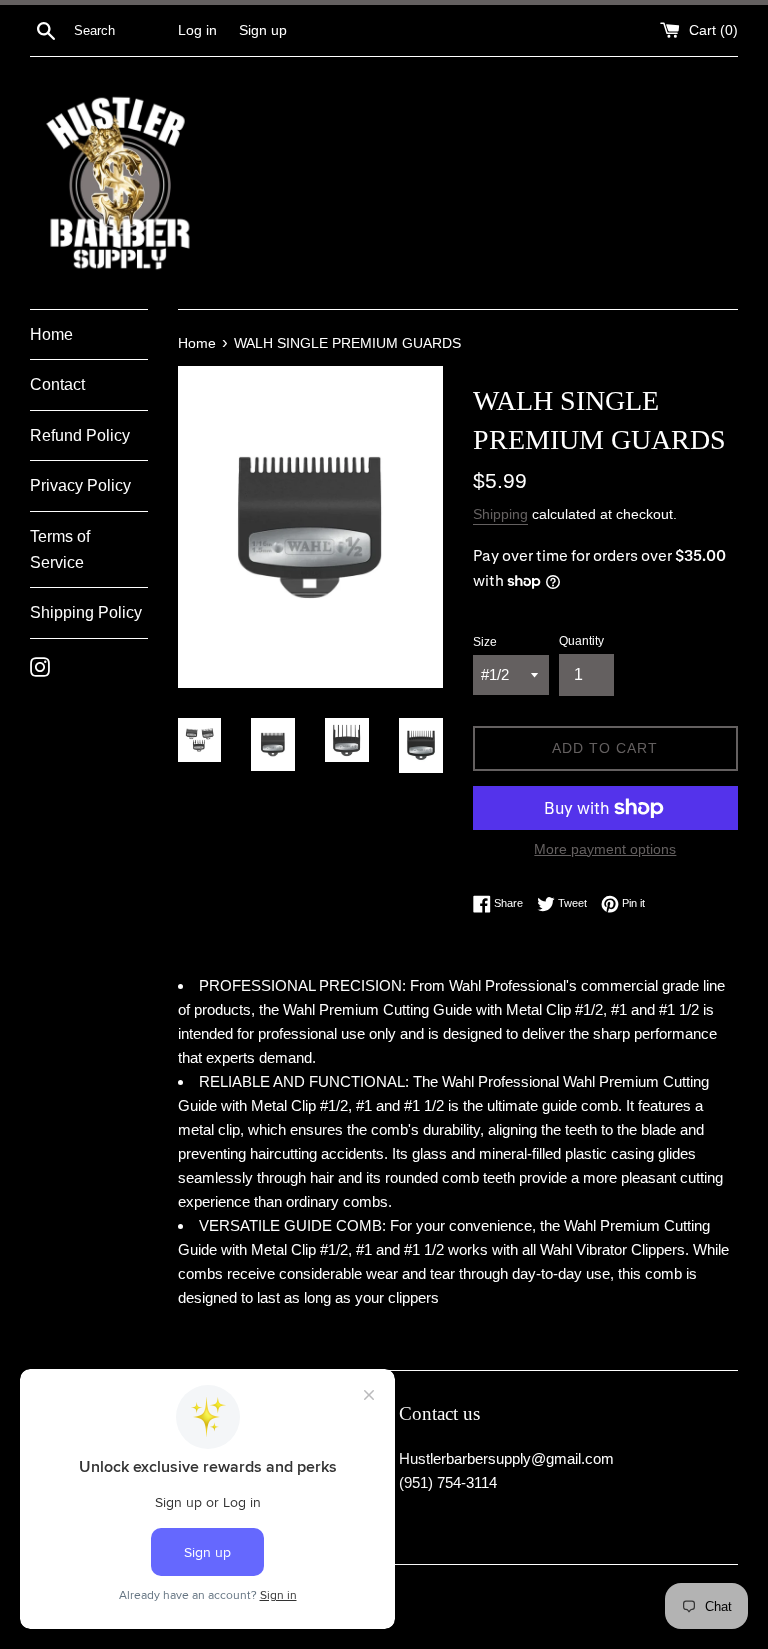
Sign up (263, 30)
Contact (57, 384)
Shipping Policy (86, 612)
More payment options (605, 849)
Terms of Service (60, 549)
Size (485, 642)
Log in (197, 30)
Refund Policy (80, 435)
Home (51, 334)
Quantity (581, 641)
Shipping (500, 514)
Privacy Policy (80, 485)
